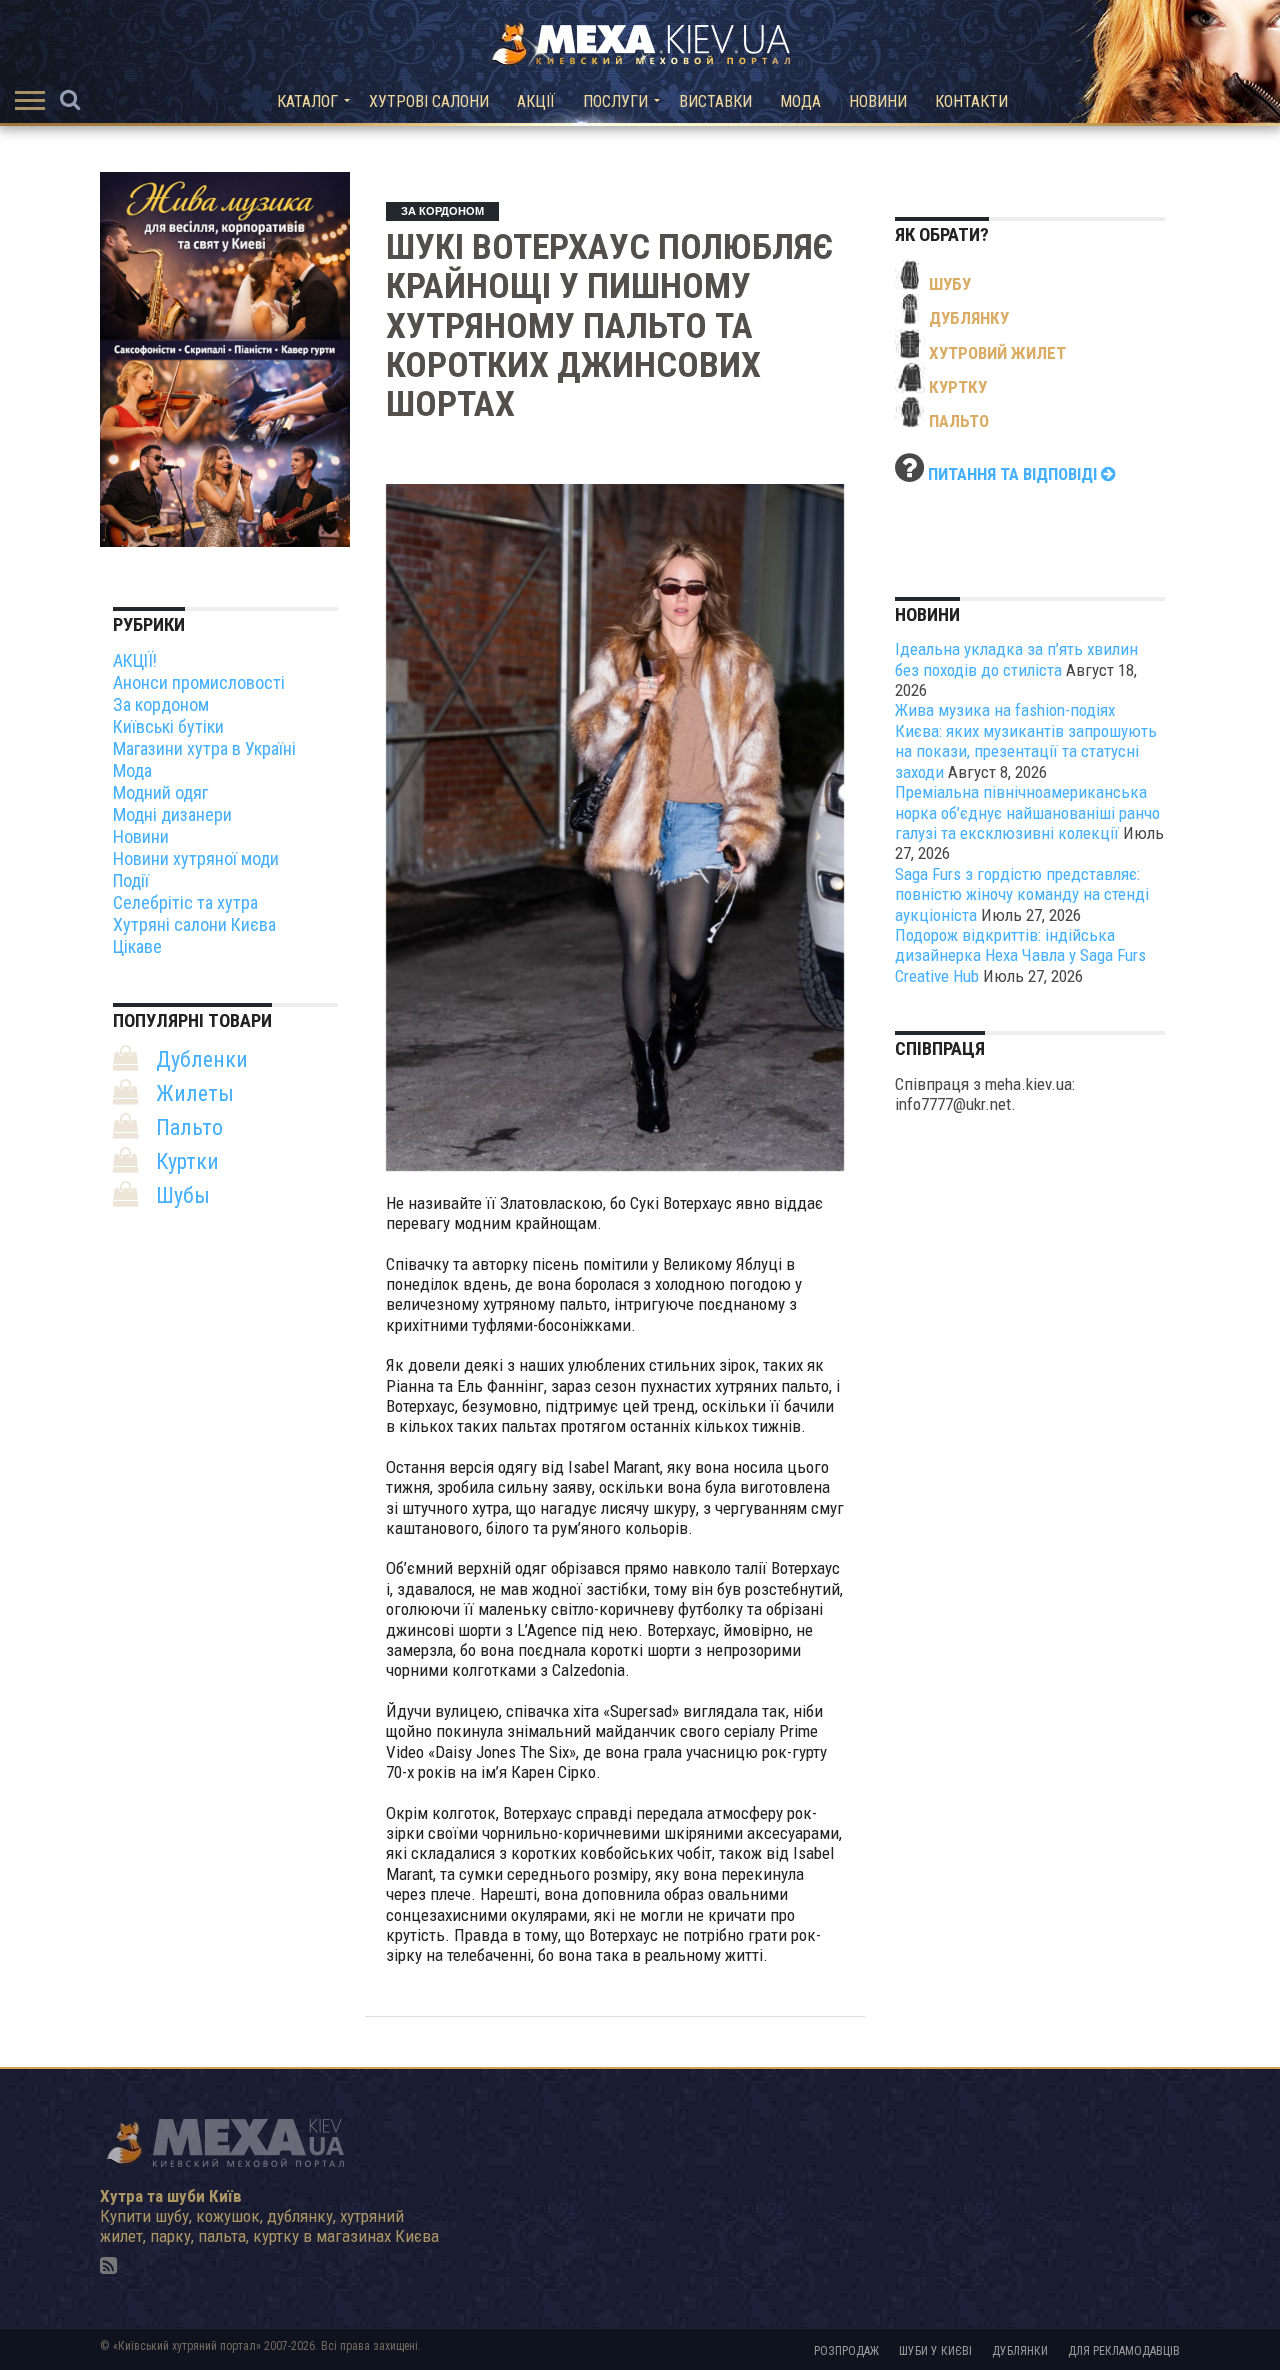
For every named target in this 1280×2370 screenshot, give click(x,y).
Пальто (189, 1127)
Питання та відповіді (1014, 474)
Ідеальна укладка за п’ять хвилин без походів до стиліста (1016, 659)
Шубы (183, 1195)
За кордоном (161, 704)
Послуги (615, 101)
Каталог (307, 101)
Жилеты (195, 1093)
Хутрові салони (429, 101)
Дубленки (202, 1059)
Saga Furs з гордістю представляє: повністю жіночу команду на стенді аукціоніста (1022, 894)
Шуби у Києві (935, 2351)
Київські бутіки (168, 726)
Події (131, 880)
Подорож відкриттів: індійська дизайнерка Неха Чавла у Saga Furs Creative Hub (1020, 955)
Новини (878, 101)
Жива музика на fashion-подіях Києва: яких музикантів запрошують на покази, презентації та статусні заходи (1026, 740)
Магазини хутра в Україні (204, 748)
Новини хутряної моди (196, 858)
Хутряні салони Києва (194, 924)
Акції (536, 101)
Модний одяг (160, 792)
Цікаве (137, 946)
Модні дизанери (172, 814)
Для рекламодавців (1124, 2351)
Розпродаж (846, 2351)
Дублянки (1020, 2351)
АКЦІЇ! (135, 660)
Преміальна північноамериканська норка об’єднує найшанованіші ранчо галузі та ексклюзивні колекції (1027, 812)
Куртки (187, 1161)
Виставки (715, 101)
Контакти (971, 101)
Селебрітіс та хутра (185, 902)
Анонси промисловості (199, 682)
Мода (800, 101)
